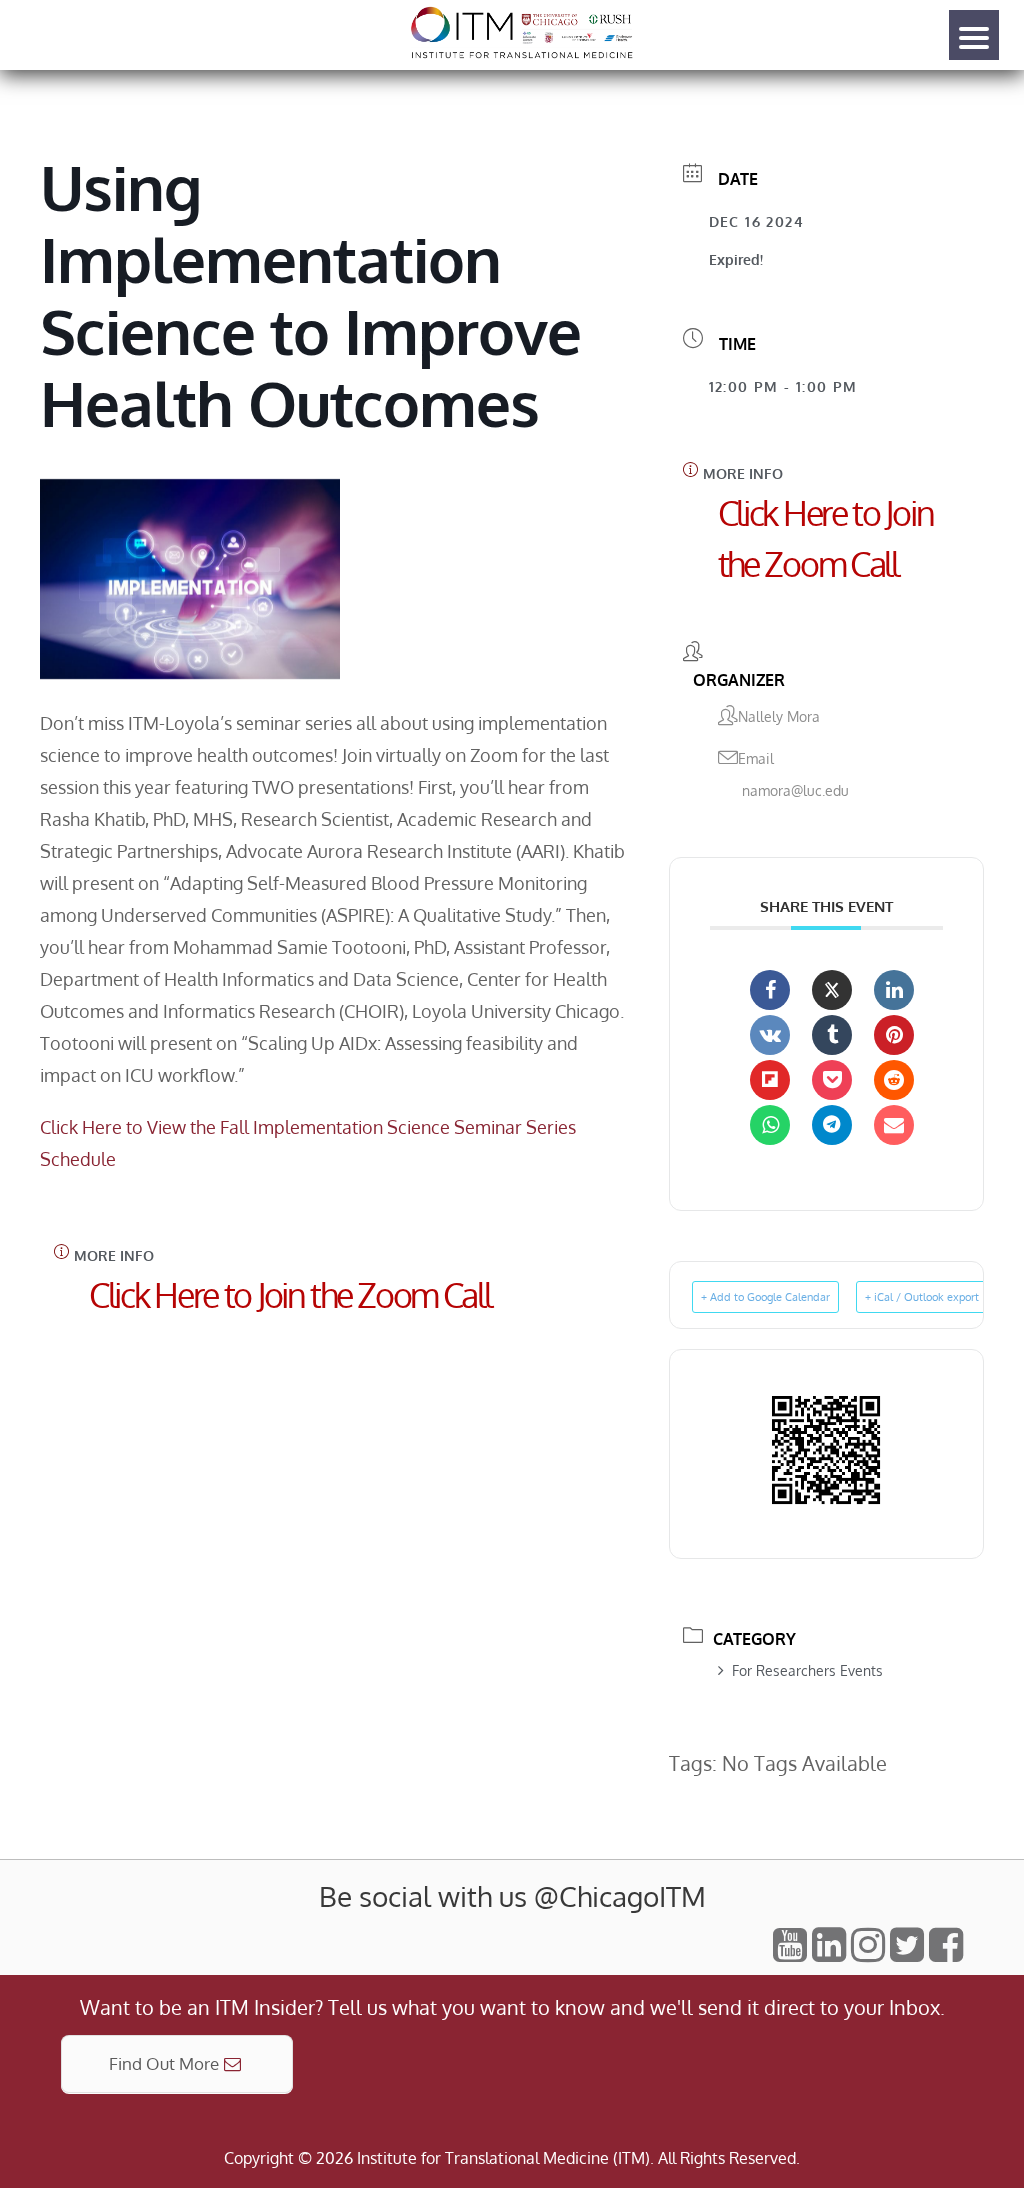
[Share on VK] (770, 1035)
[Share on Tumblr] (832, 1035)
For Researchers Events (807, 1670)
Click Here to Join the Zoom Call (289, 1294)
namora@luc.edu (795, 790)
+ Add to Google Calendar (765, 1297)
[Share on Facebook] (770, 990)
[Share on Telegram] (832, 1125)
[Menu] (974, 35)
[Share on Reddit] (894, 1080)
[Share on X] (832, 990)
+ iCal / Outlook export (922, 1297)
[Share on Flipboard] (770, 1080)
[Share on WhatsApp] (770, 1125)
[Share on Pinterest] (894, 1035)
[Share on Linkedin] (894, 990)
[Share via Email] (894, 1125)
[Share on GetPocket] (832, 1080)
